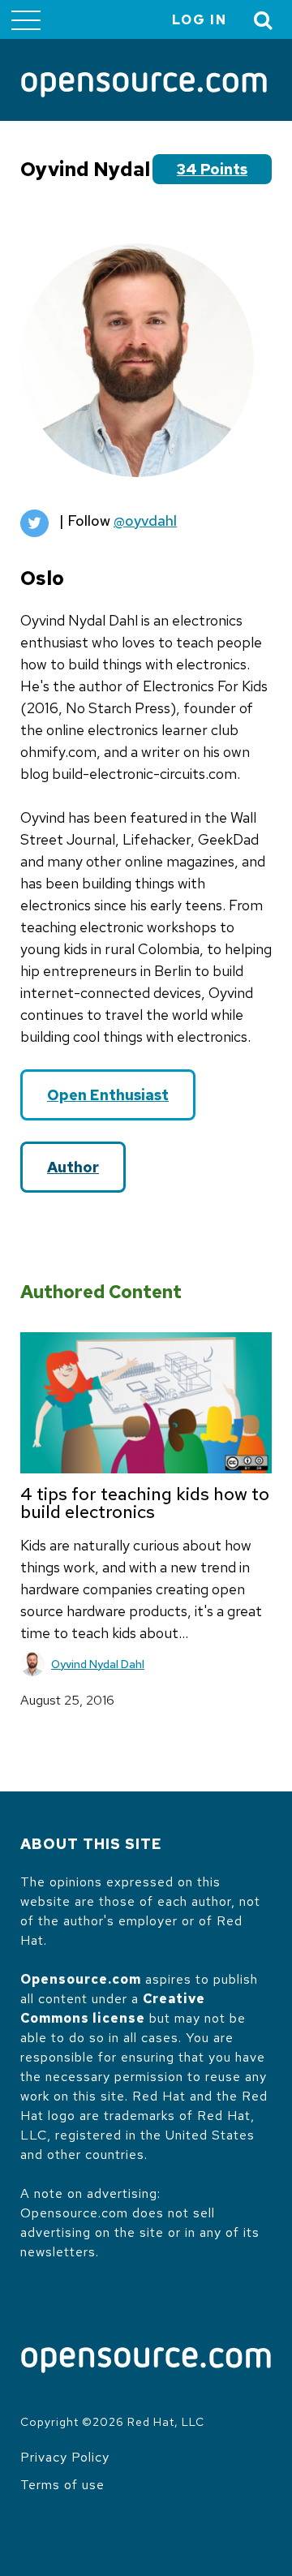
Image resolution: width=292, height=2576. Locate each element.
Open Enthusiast (108, 1095)
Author (73, 1167)
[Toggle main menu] (26, 19)
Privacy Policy (65, 2457)
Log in (200, 20)
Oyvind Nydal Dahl (98, 1664)
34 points (212, 169)
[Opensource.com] (144, 86)
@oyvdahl (145, 520)
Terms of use (62, 2485)
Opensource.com (81, 1979)
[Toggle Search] (264, 20)
